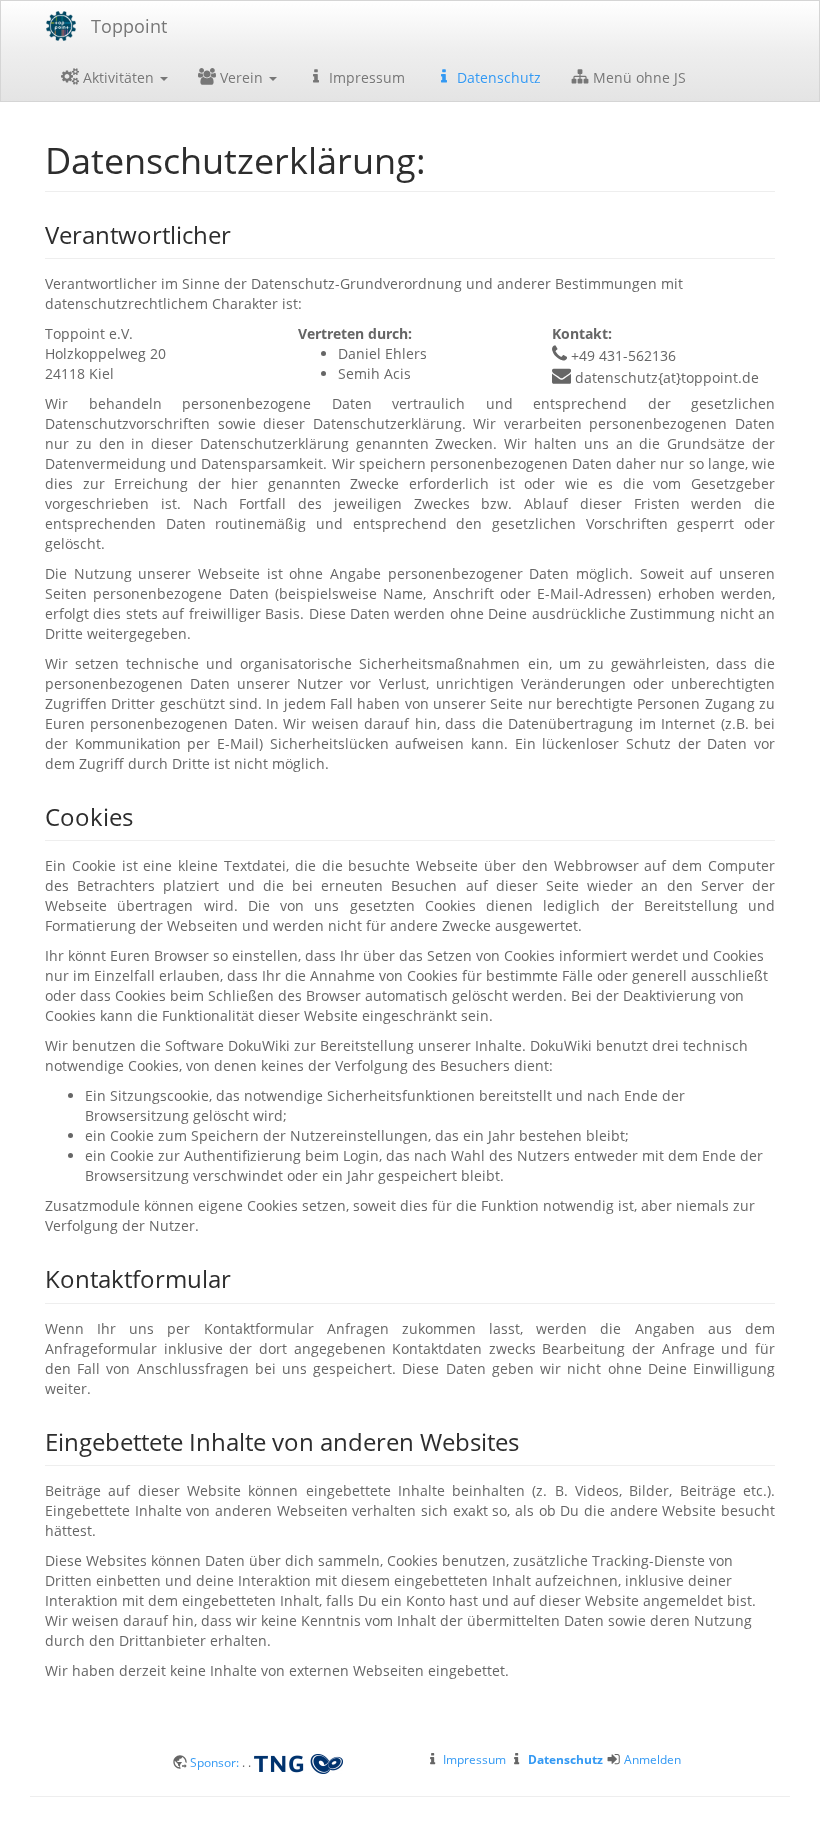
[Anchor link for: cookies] (145, 815)
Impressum (365, 77)
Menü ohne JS (637, 77)
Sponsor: (216, 1762)
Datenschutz (497, 77)
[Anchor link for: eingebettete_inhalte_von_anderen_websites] (531, 1440)
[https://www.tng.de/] (298, 1762)
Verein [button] (241, 77)
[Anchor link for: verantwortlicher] (243, 233)
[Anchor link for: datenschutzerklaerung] (444, 158)
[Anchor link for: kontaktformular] (243, 1277)
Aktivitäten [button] (118, 77)
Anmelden (652, 1759)
